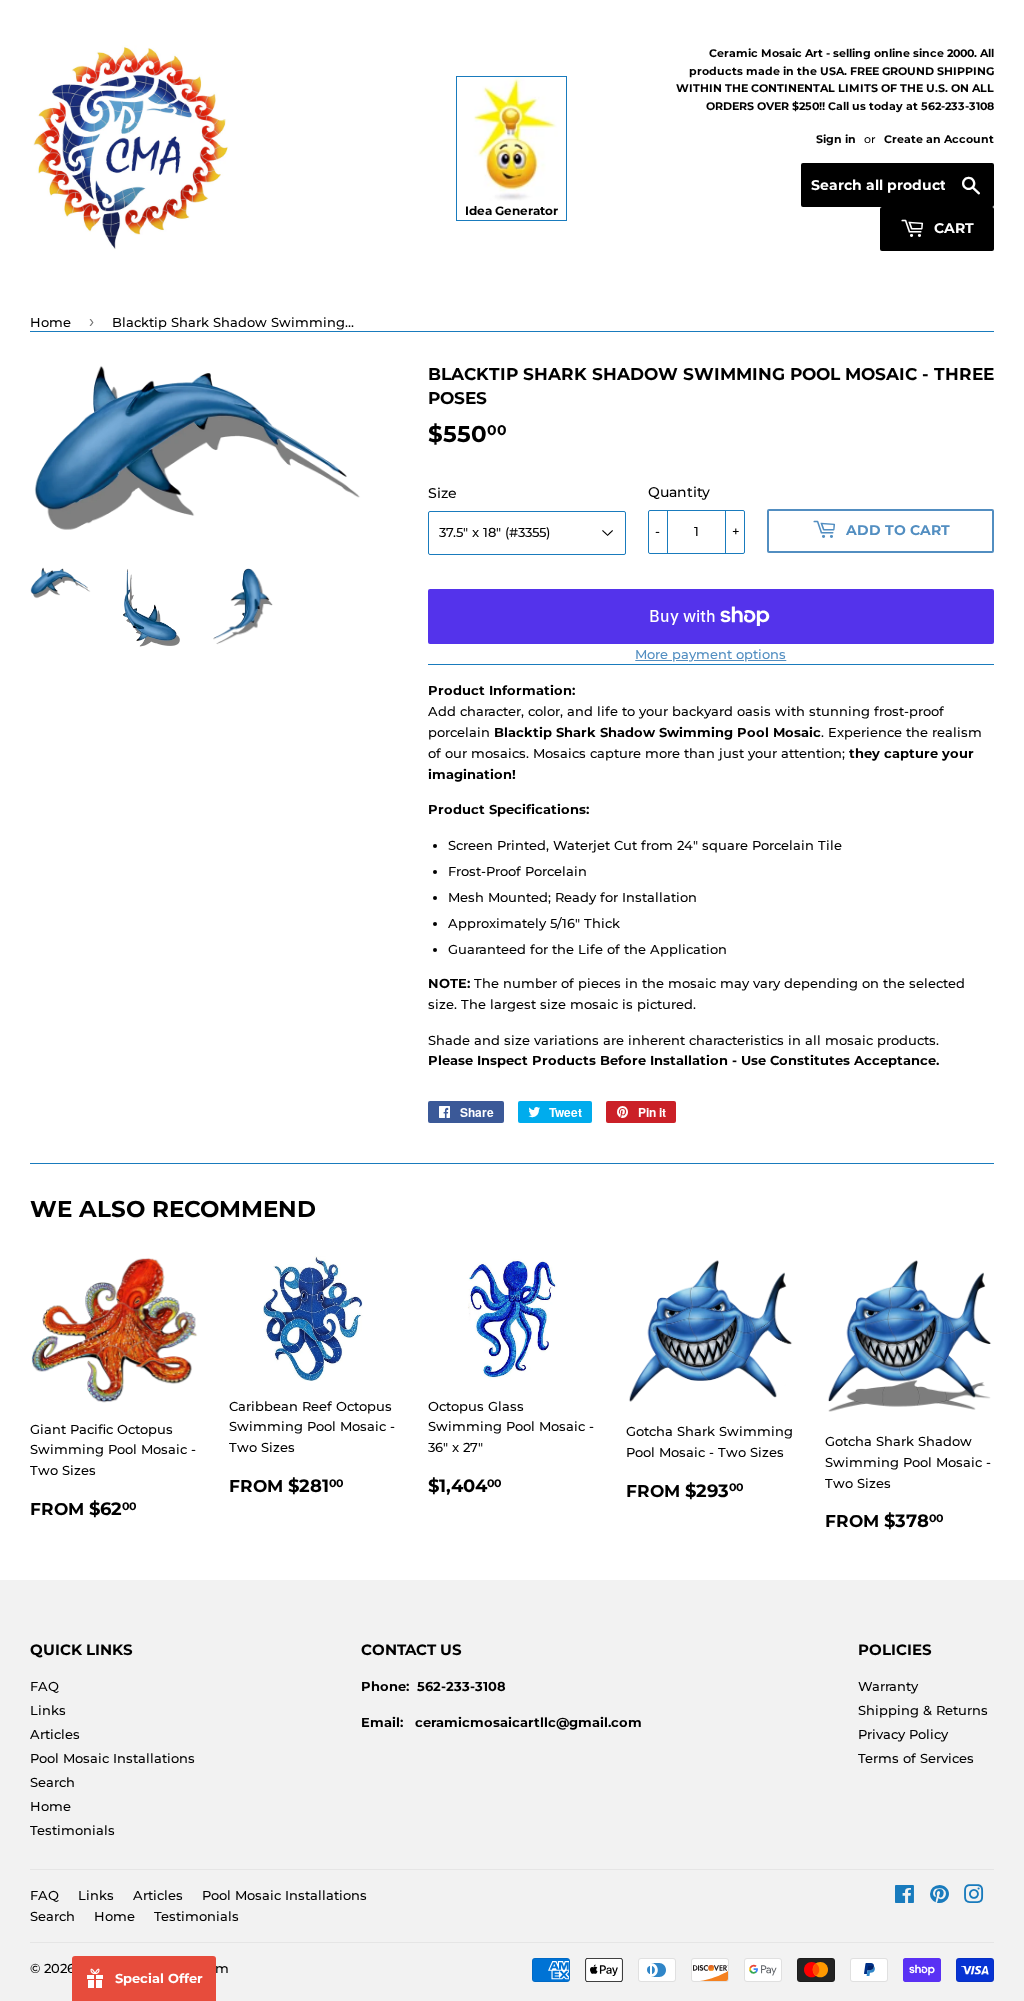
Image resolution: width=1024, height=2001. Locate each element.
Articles (55, 1734)
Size (442, 493)
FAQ (44, 1686)
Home (50, 322)
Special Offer (159, 1978)
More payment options (710, 654)
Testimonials (72, 1830)
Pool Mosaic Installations (112, 1758)
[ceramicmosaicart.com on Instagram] (974, 1897)
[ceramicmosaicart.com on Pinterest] (939, 1897)
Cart (952, 228)
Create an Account (939, 139)
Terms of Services (916, 1758)
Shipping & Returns (923, 1710)
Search (52, 1782)
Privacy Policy (903, 1734)
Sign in (836, 139)
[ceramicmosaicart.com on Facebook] (904, 1897)
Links (48, 1710)
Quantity (679, 492)
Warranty (888, 1686)
